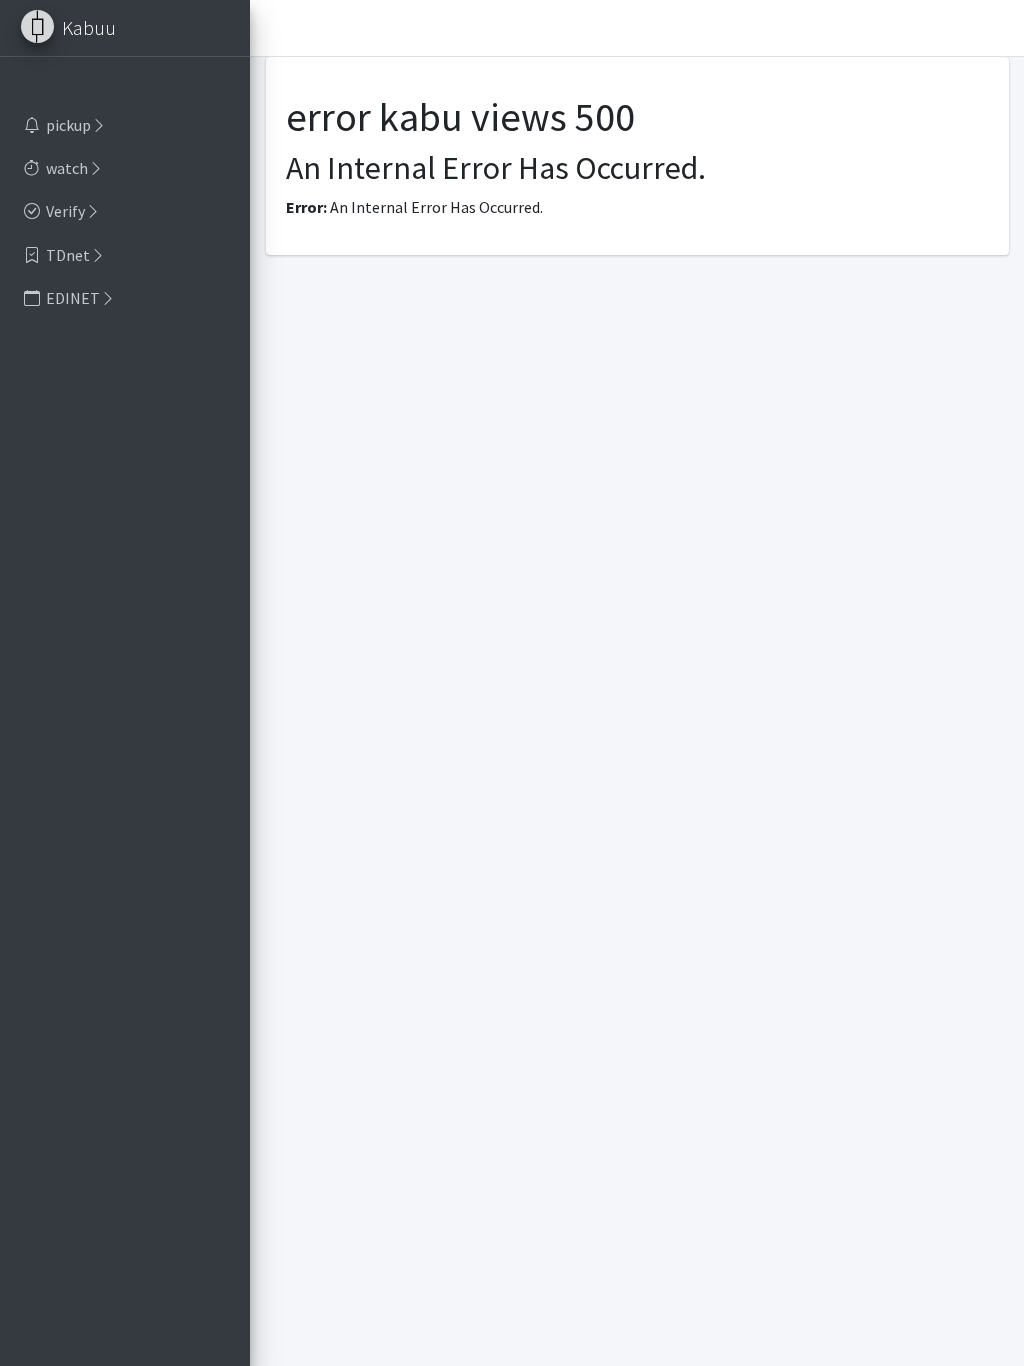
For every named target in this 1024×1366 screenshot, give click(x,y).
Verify (65, 211)
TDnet (68, 255)
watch (67, 168)
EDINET (73, 298)
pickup (68, 125)
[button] (274, 28)
